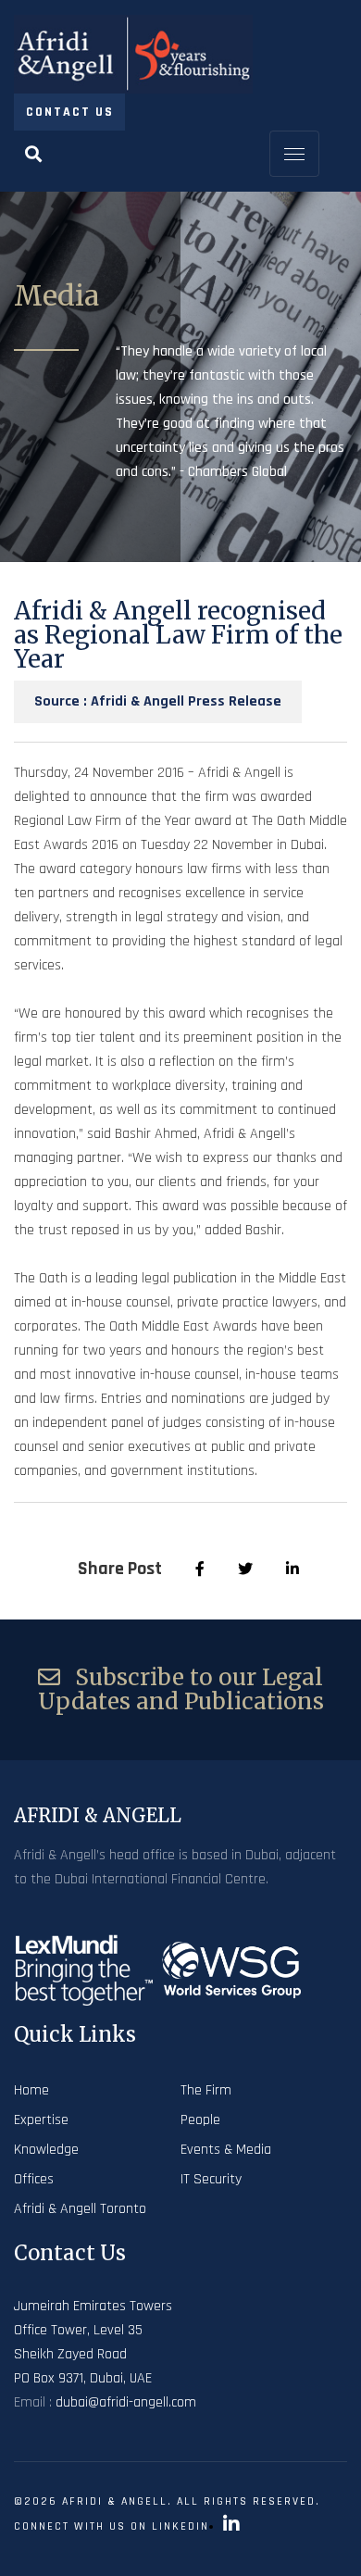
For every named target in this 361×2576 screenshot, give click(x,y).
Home (31, 2090)
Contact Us (70, 112)
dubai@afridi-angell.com (126, 2402)
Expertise (41, 2120)
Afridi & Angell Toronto (80, 2209)
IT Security (211, 2179)
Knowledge (46, 2150)
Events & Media (226, 2150)
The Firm (206, 2090)
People (200, 2120)
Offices (34, 2179)
